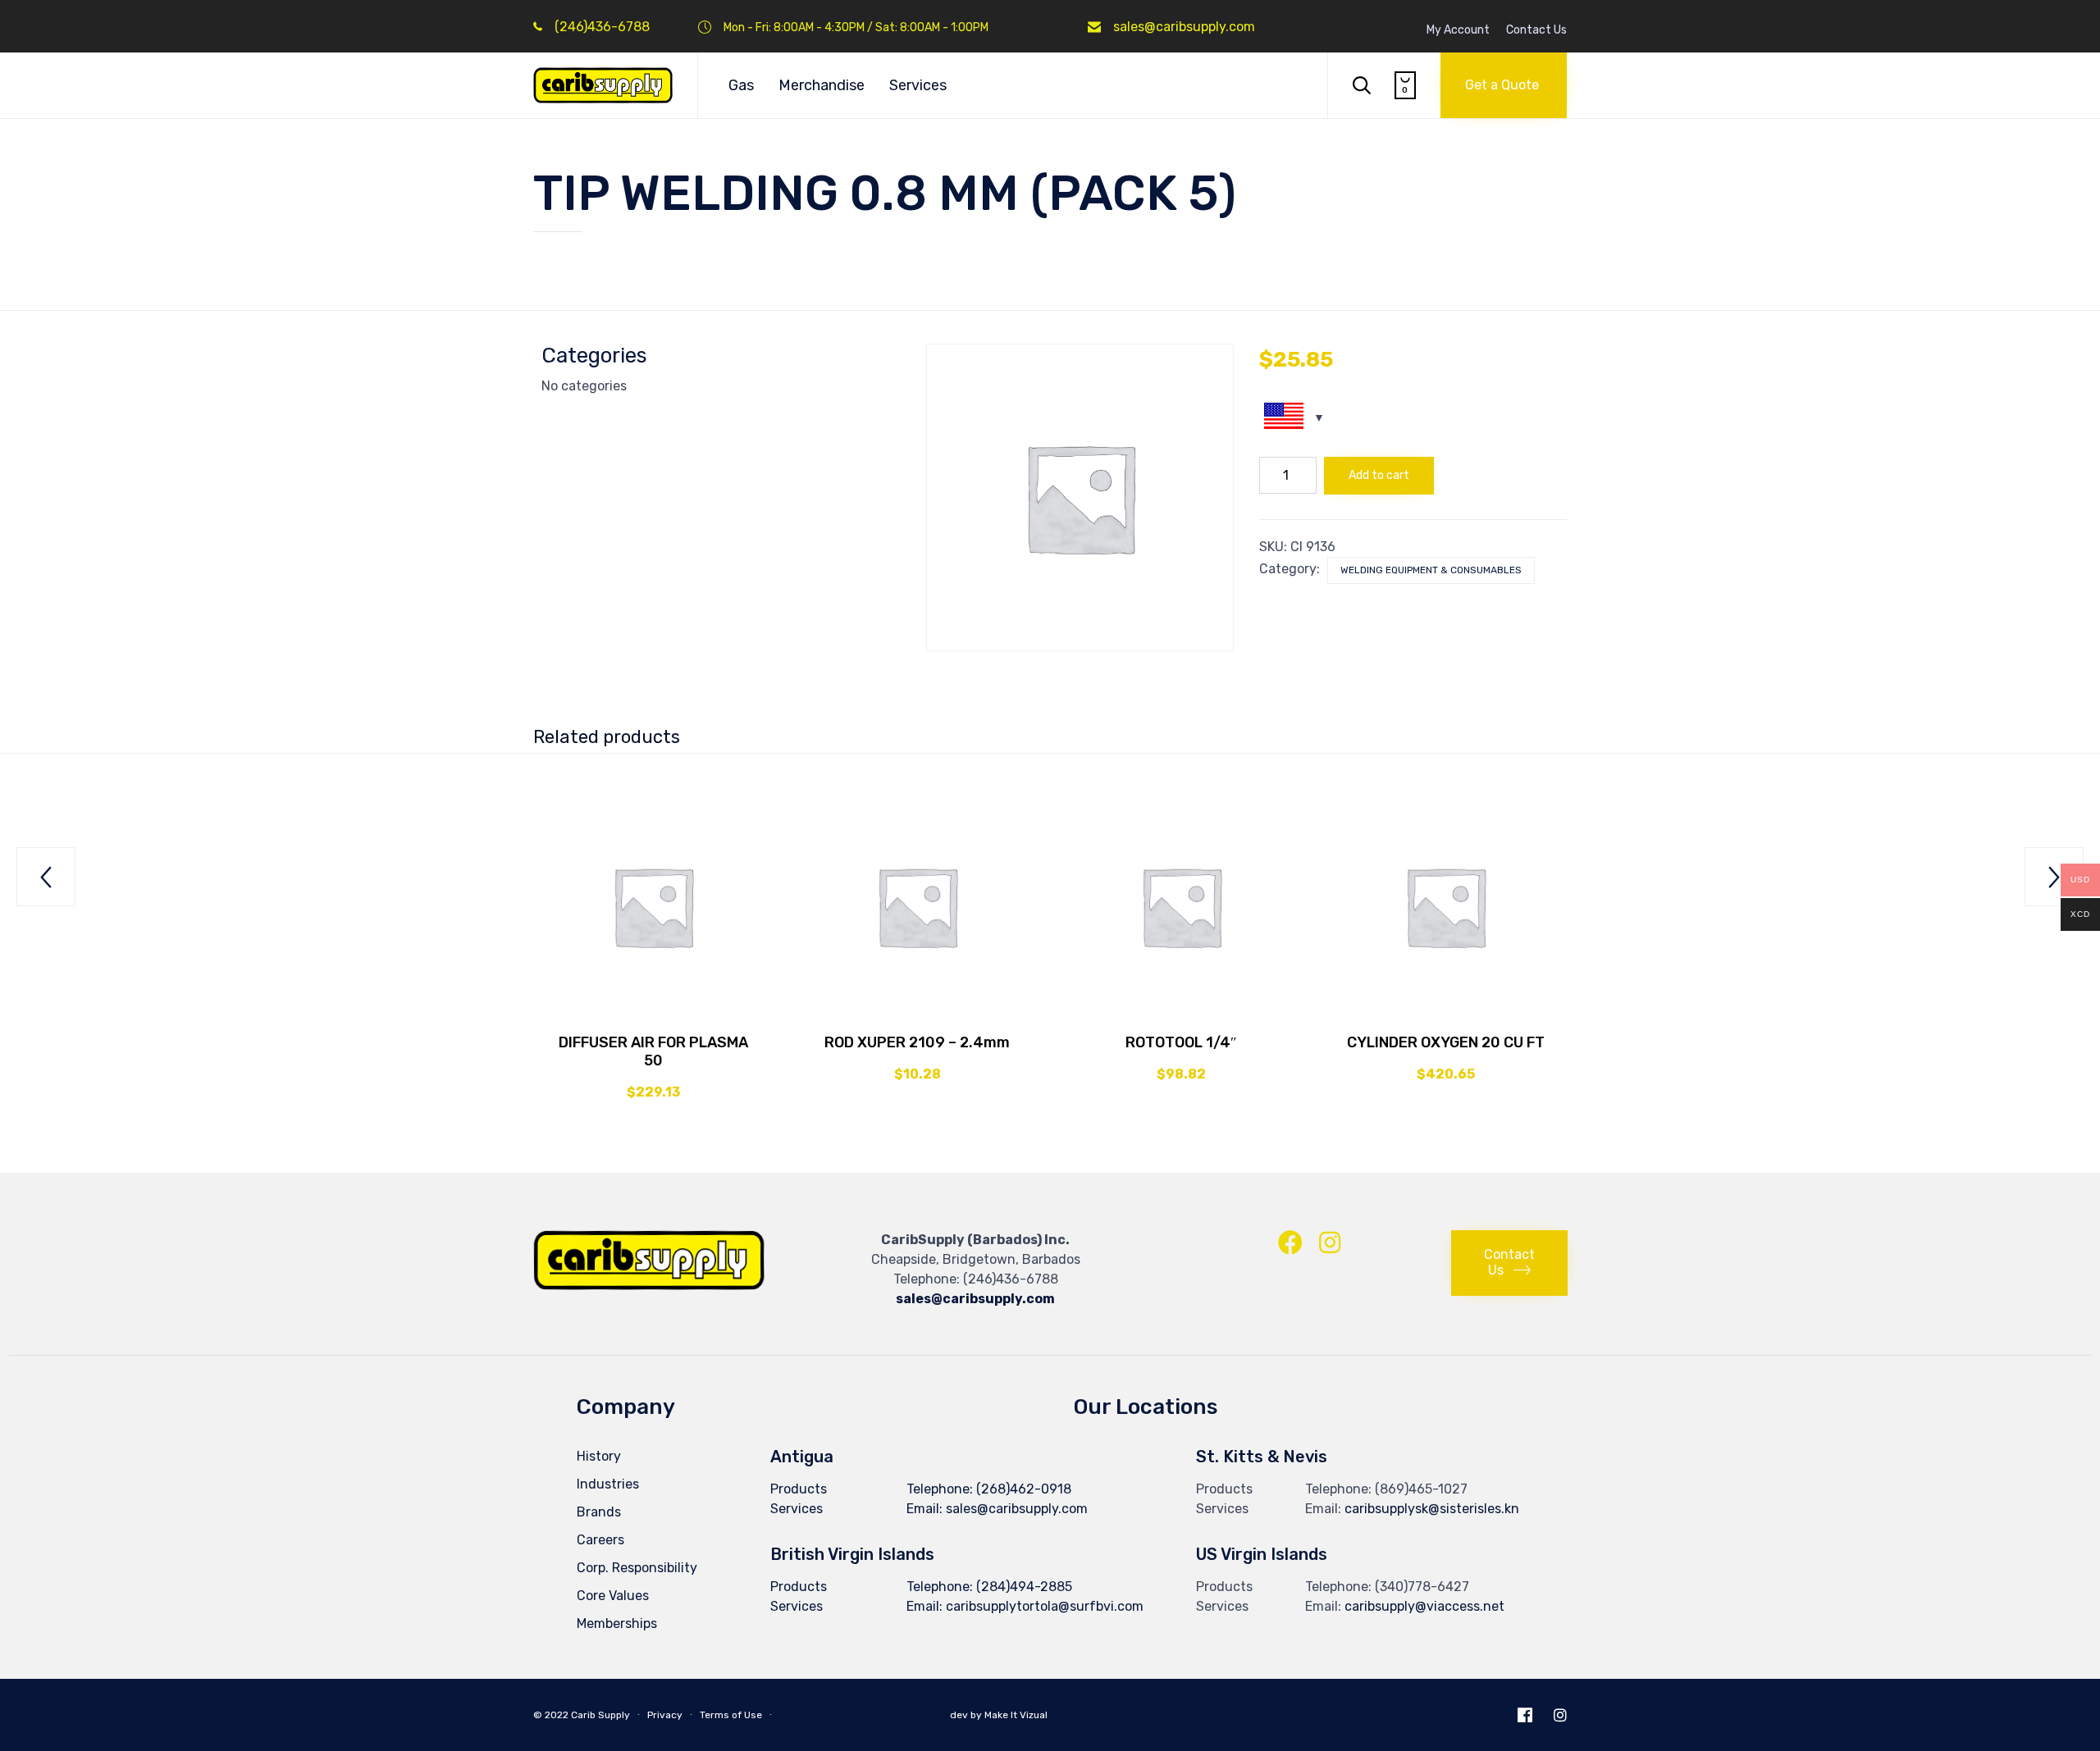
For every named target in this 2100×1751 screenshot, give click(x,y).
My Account (1458, 30)
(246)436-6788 (602, 27)
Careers (600, 1540)
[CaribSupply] (603, 85)
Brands (599, 1512)
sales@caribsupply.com (1184, 27)
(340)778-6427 (1422, 1587)
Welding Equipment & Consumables (1431, 570)
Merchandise (822, 85)
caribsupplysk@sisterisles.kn (1432, 1509)
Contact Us (1536, 30)
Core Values (613, 1596)
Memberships (617, 1623)
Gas (741, 85)
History (599, 1456)
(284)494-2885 (1024, 1587)
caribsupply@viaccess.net (1424, 1606)
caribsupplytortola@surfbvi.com (1045, 1606)
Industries (608, 1484)
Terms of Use (731, 1715)
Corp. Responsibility (637, 1568)
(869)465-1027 (1421, 1489)
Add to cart (1379, 475)
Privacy (665, 1715)
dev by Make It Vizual (997, 1715)
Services (918, 85)
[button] (1504, 85)
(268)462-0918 (1024, 1489)
